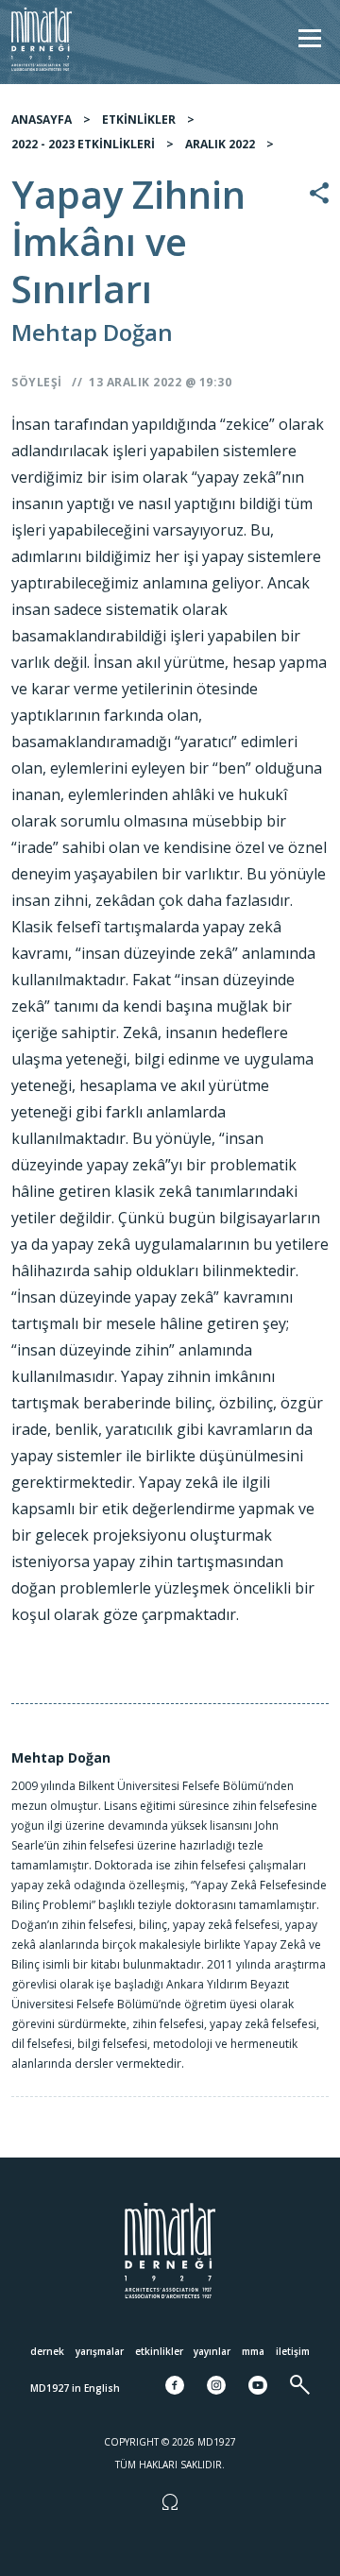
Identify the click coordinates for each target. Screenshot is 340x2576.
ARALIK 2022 (220, 144)
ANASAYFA (42, 119)
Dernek (47, 2351)
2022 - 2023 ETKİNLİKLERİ (83, 144)
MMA (253, 2351)
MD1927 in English (75, 2388)
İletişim (293, 2351)
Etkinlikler (159, 2351)
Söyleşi (37, 382)
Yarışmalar (100, 2351)
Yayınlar (212, 2351)
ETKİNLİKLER (139, 119)
